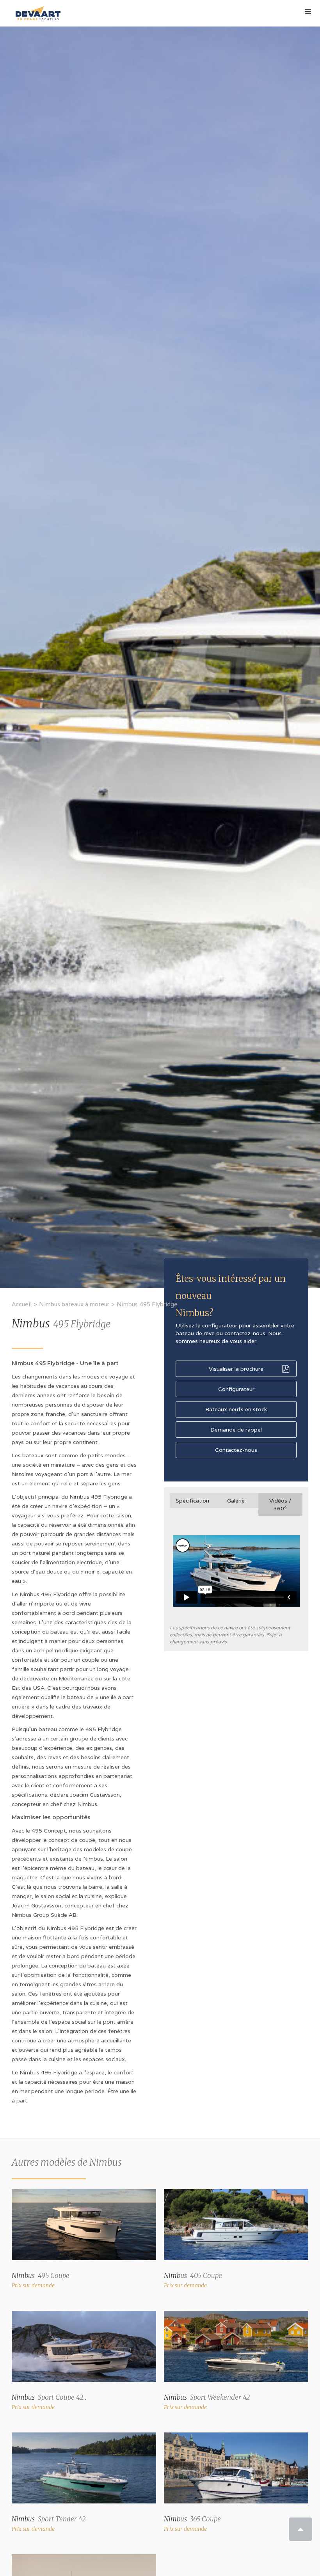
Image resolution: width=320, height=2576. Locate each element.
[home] (36, 10)
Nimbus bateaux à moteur (74, 1304)
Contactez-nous (236, 1450)
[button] (308, 12)
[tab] (192, 1501)
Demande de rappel (236, 1430)
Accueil (22, 1304)
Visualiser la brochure (236, 1369)
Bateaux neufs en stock (236, 1409)
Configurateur (236, 1389)
